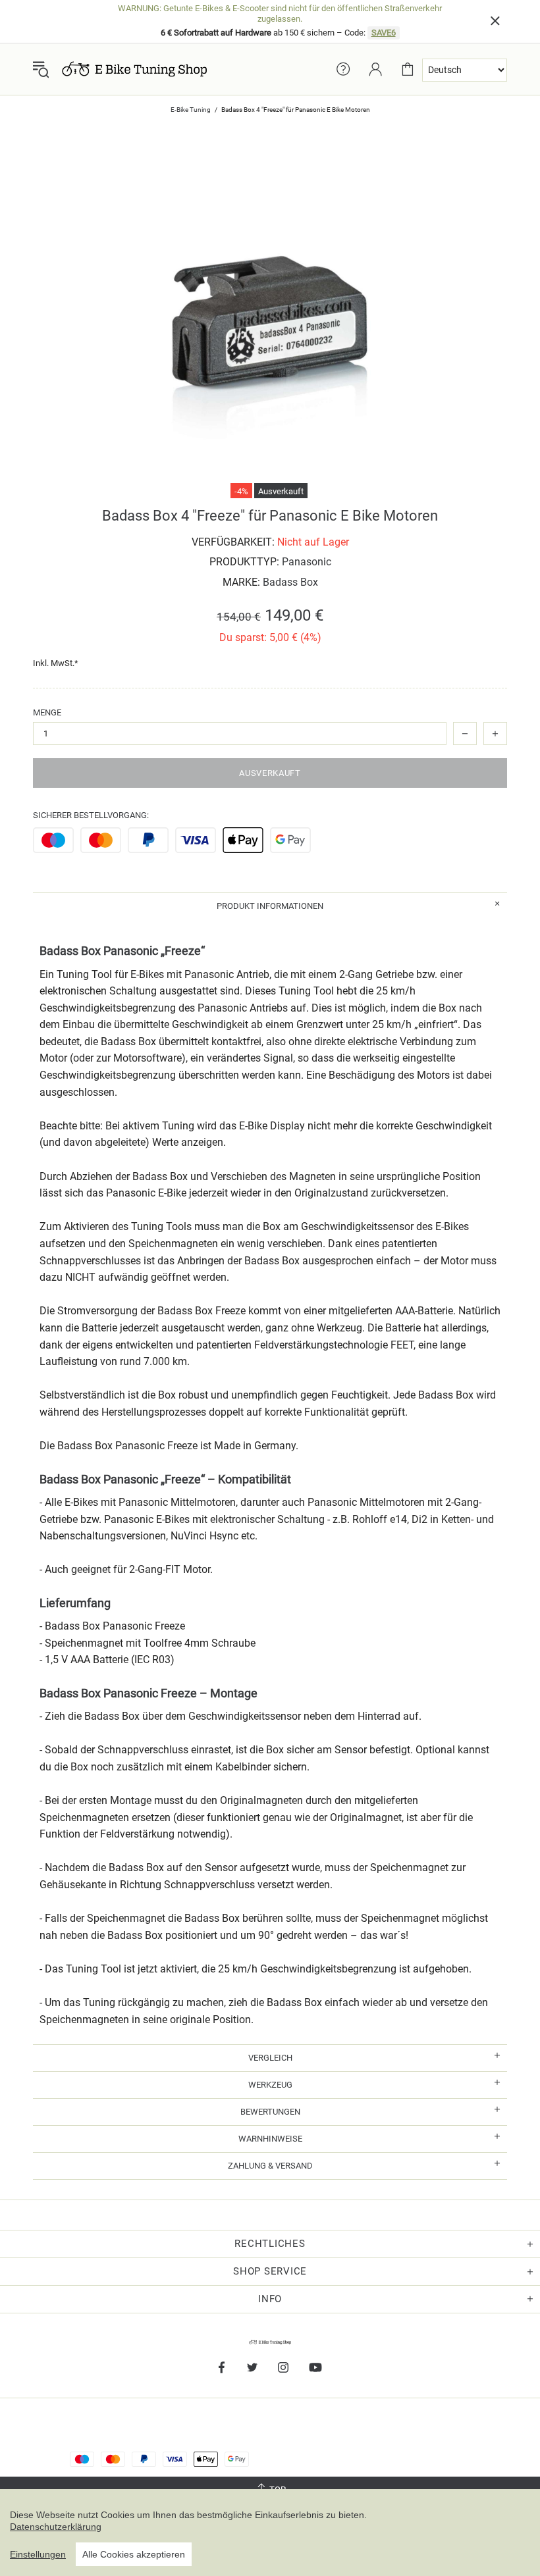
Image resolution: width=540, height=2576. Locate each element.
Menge (47, 712)
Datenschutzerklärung (56, 2527)
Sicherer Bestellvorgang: (91, 815)
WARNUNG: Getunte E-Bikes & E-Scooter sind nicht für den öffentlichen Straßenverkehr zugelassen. (280, 13)
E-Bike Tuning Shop (134, 69)
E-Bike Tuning (191, 110)
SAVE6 (384, 33)
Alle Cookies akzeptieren (134, 2554)
